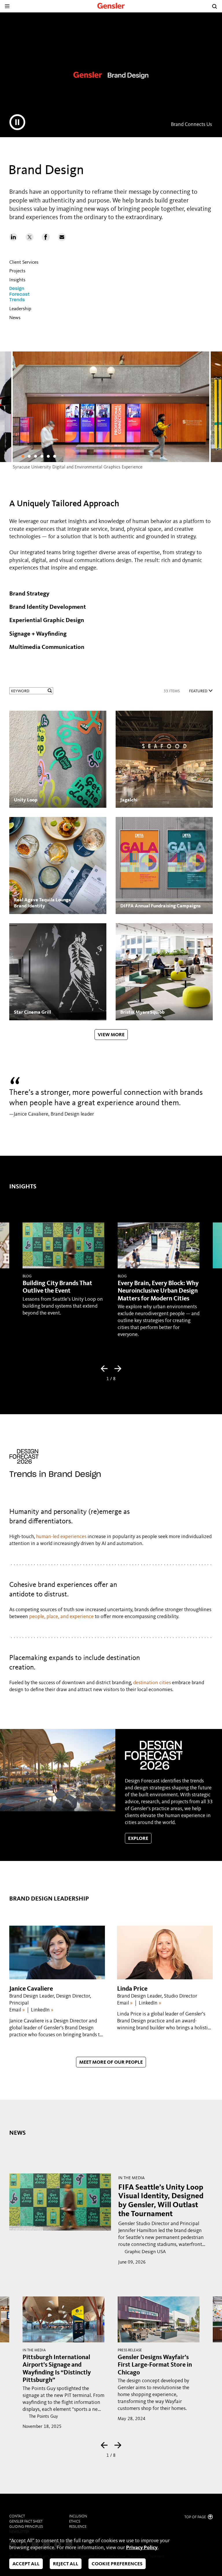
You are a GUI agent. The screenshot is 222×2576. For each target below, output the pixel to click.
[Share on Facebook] (46, 240)
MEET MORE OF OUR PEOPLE (111, 2062)
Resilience (78, 2527)
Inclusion (78, 2516)
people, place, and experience (61, 1617)
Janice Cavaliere (31, 1989)
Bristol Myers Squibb (142, 1012)
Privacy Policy (142, 2548)
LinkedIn (42, 2010)
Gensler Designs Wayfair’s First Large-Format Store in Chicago (155, 2365)
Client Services (24, 262)
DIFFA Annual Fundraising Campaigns (160, 906)
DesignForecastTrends (19, 294)
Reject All (66, 2564)
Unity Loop (26, 800)
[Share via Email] (62, 240)
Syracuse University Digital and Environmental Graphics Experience (78, 467)
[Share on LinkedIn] (13, 240)
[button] (23, 456)
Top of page (196, 2517)
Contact (17, 2516)
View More (111, 1035)
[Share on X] (29, 240)
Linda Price (132, 1989)
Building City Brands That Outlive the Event (57, 1287)
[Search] (214, 6)
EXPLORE (138, 1839)
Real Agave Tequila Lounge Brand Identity (42, 903)
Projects (17, 271)
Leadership (20, 309)
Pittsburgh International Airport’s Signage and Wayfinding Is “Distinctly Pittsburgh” (57, 2369)
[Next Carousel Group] (118, 1369)
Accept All (26, 2564)
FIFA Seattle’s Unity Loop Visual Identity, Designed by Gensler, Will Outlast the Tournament (161, 2201)
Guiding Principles (26, 2527)
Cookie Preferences (117, 2564)
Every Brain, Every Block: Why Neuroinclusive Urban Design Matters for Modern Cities (158, 1291)
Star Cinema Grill (33, 1012)
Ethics (75, 2522)
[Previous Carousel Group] (104, 1369)
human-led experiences (61, 1537)
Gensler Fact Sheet (26, 2522)
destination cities (152, 1683)
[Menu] (7, 6)
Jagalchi (129, 800)
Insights (17, 280)
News (15, 318)
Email (17, 2010)
